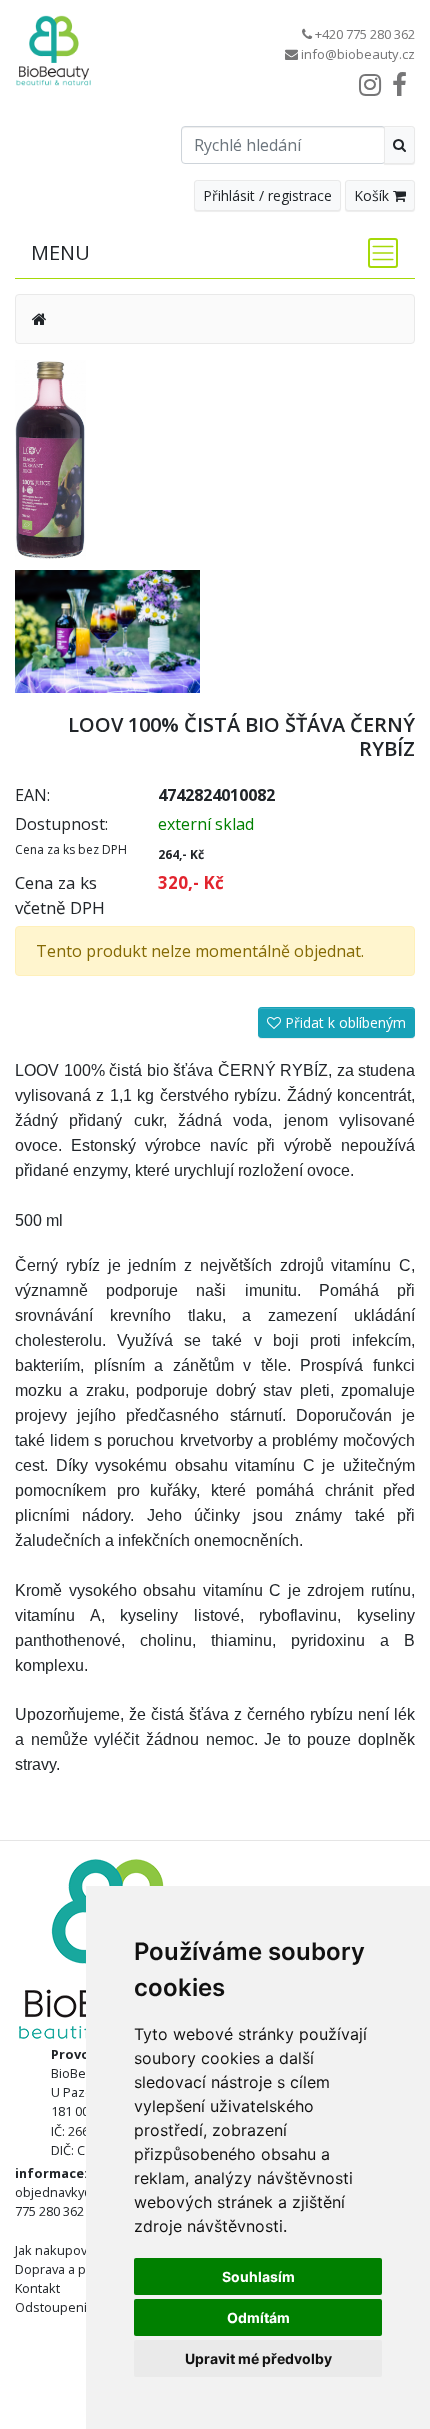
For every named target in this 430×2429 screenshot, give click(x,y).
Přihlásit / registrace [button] (267, 195)
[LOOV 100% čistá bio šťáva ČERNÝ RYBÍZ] (50, 458)
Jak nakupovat (56, 2250)
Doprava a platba (65, 2269)
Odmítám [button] (258, 2317)
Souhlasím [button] (258, 2276)
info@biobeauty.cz (358, 54)
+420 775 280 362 (365, 34)
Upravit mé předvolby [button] (258, 2358)
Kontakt (37, 2288)
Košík (373, 195)
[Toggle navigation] (377, 253)
